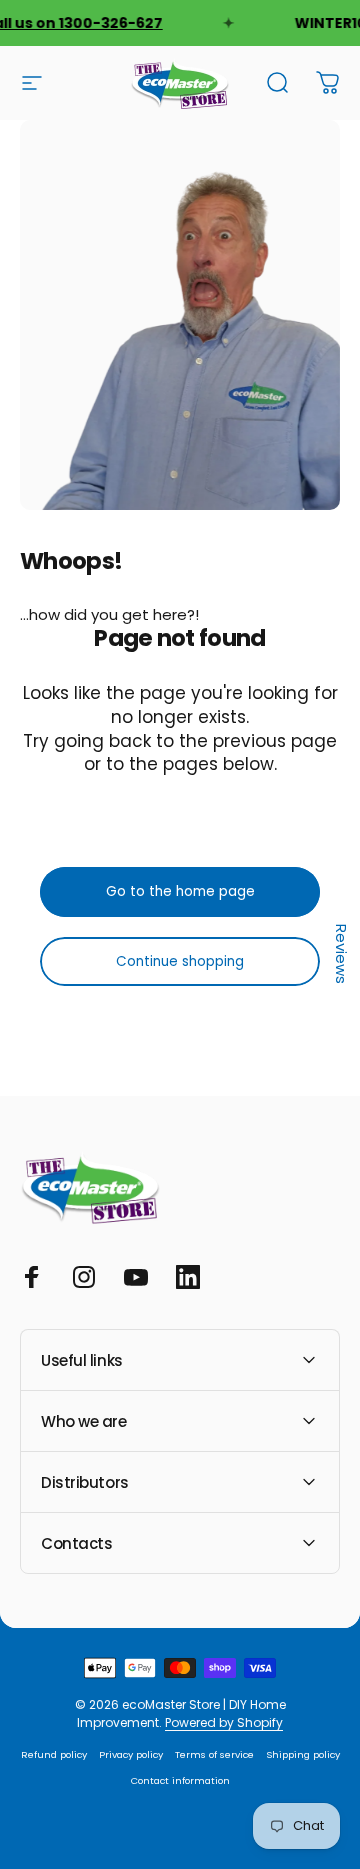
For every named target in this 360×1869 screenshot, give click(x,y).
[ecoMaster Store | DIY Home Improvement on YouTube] (136, 1277)
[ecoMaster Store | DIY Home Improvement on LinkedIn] (188, 1277)
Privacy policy (131, 1754)
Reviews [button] (341, 953)
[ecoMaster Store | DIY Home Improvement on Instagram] (84, 1277)
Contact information (180, 1780)
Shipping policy (303, 1754)
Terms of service (214, 1754)
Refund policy (54, 1754)
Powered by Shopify (224, 1722)
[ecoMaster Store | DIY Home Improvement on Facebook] (32, 1277)
